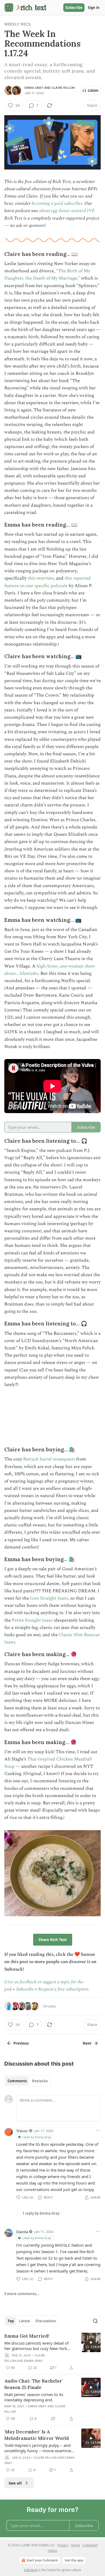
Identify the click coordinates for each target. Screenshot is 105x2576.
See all (15, 2483)
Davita (22, 2232)
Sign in (94, 8)
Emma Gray (34, 88)
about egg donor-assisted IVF (67, 211)
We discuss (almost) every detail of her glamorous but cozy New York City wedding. (36, 2346)
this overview (41, 578)
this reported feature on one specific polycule (48, 582)
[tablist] (28, 2081)
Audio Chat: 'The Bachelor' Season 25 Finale (34, 2384)
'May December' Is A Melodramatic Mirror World (37, 2435)
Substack (31, 2570)
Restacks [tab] (40, 2081)
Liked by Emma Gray (37, 2137)
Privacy (63, 2545)
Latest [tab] (25, 2321)
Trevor (22, 2131)
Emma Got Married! (27, 2336)
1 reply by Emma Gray (41, 2213)
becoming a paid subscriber (57, 203)
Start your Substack (42, 2560)
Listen (93, 90)
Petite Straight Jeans (32, 1620)
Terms (76, 2545)
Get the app (74, 2560)
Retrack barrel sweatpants (49, 1459)
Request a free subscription (63, 1989)
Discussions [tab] (46, 2321)
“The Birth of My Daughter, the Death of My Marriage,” (47, 275)
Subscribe (74, 8)
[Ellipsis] (98, 2130)
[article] (52, 2352)
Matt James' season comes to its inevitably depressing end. (34, 2397)
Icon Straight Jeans (49, 1598)
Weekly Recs (17, 24)
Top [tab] (11, 2321)
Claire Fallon (63, 88)
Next (87, 2043)
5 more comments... (22, 2294)
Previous (21, 2043)
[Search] (95, 2321)
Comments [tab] (17, 2081)
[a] (91, 2342)
